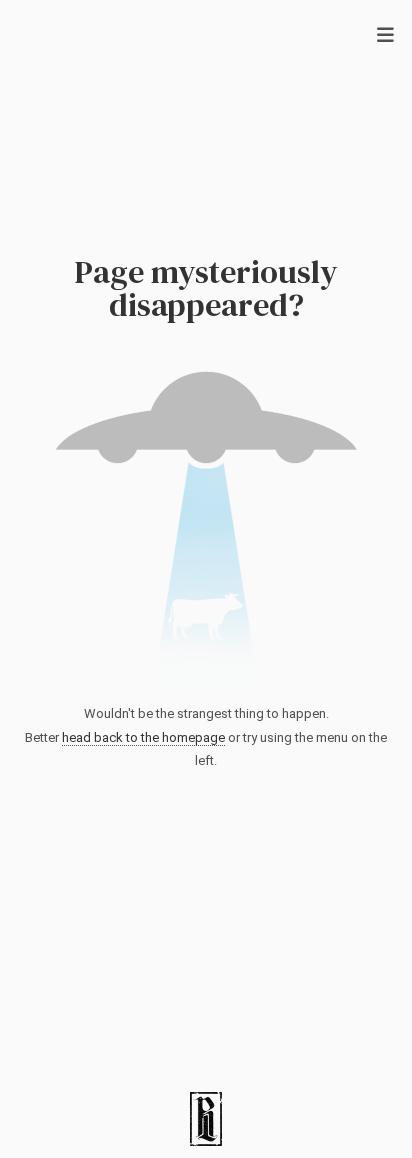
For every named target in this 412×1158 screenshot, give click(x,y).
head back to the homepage (143, 737)
